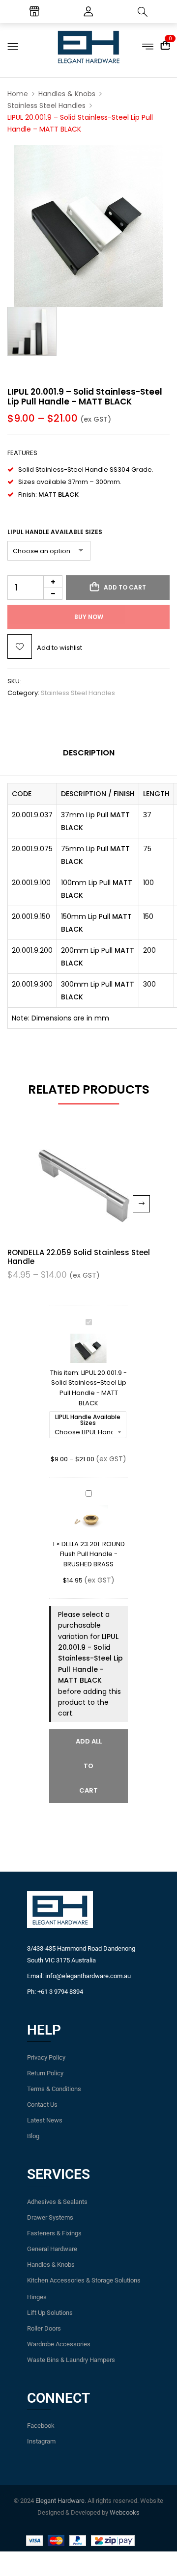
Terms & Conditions (54, 2089)
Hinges (37, 2297)
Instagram (41, 2441)
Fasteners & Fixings (54, 2233)
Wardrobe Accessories (59, 2344)
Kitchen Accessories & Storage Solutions (84, 2280)
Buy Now (89, 617)
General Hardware (52, 2249)
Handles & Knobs (67, 94)
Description (89, 753)
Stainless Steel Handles (46, 106)
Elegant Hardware (60, 2501)
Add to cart (125, 587)
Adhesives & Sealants (57, 2202)
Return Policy (45, 2073)
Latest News (45, 2120)
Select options (141, 1204)
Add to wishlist (59, 648)
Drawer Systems (50, 2217)
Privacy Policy (46, 2057)
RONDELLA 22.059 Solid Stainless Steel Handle (79, 1257)
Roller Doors (44, 2328)
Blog (33, 2136)
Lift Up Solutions (50, 2313)
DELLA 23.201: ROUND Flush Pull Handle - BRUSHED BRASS (92, 1554)
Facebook (41, 2426)
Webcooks (125, 2512)
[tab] (88, 757)
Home (18, 94)
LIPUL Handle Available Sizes (55, 532)
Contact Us (42, 2105)
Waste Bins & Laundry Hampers (71, 2360)
